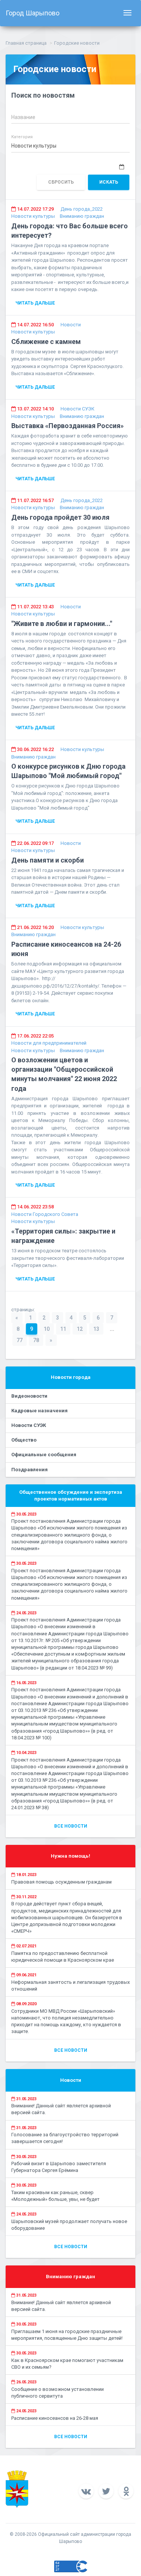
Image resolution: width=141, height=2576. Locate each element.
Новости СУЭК (77, 409)
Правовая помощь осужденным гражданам (61, 1882)
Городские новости (77, 43)
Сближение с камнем (46, 342)
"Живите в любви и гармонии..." (62, 624)
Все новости (71, 1826)
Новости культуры (33, 216)
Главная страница (26, 43)
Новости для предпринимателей (49, 1043)
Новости (71, 325)
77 (20, 1340)
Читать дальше (35, 303)
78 (36, 1340)
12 (80, 1329)
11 (63, 1329)
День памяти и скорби (48, 860)
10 (47, 1329)
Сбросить (61, 182)
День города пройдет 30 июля (60, 517)
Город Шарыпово (33, 13)
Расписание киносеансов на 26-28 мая (55, 2418)
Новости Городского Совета (45, 1214)
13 (96, 1329)
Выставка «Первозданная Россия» (67, 426)
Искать (109, 182)
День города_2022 (82, 209)
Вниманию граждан (82, 216)
